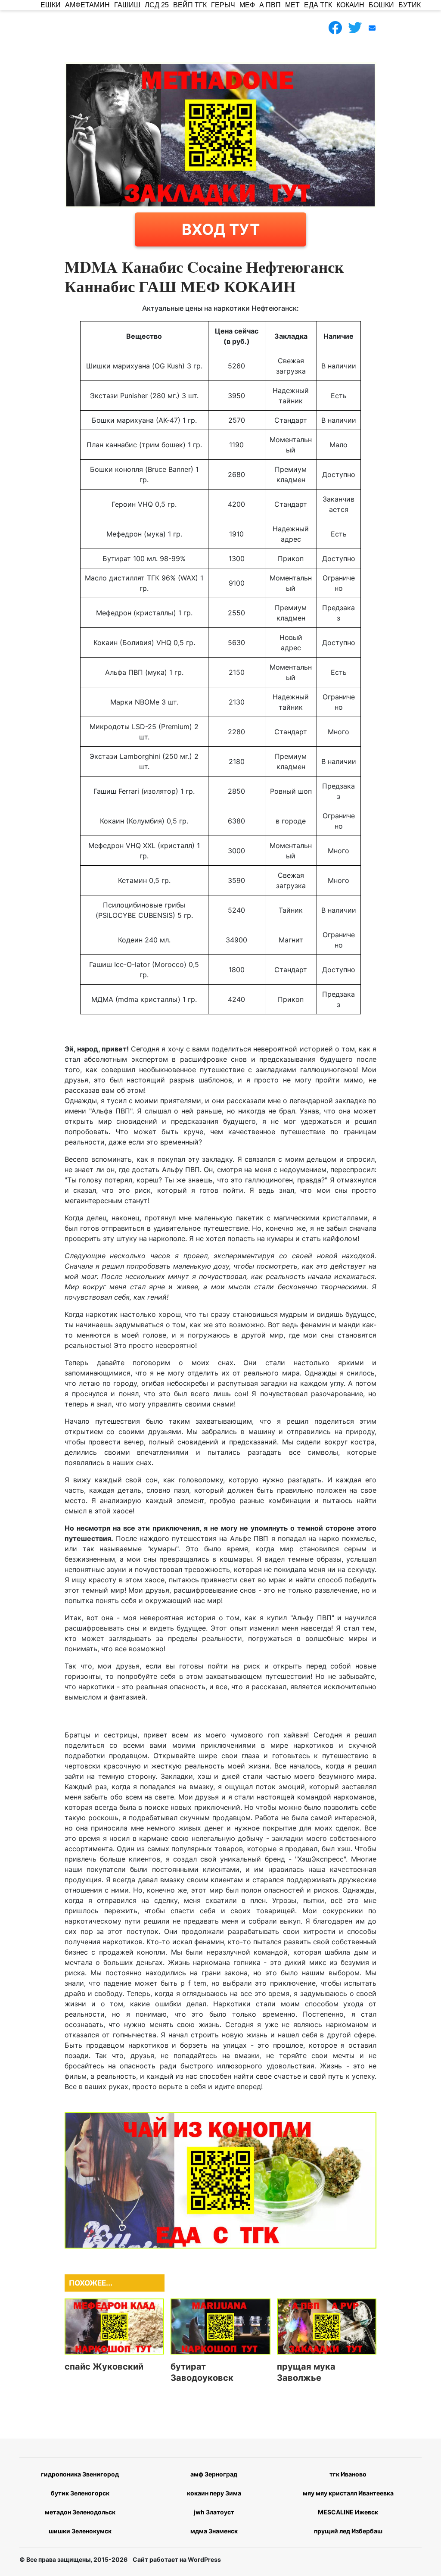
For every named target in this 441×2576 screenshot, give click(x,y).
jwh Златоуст (214, 2512)
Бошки (381, 5)
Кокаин (350, 5)
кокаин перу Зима (214, 2493)
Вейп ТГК (190, 5)
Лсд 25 (157, 5)
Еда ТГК (318, 5)
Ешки (51, 5)
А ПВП (270, 5)
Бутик (410, 5)
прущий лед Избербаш (348, 2531)
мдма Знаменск (214, 2531)
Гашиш (127, 5)
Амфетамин (87, 5)
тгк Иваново (348, 2474)
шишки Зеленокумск (80, 2531)
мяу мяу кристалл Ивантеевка (348, 2493)
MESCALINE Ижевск (348, 2512)
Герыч (223, 5)
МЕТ (292, 5)
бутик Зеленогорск (80, 2493)
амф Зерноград (214, 2474)
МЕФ (247, 5)
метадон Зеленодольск (80, 2512)
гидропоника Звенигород (80, 2474)
